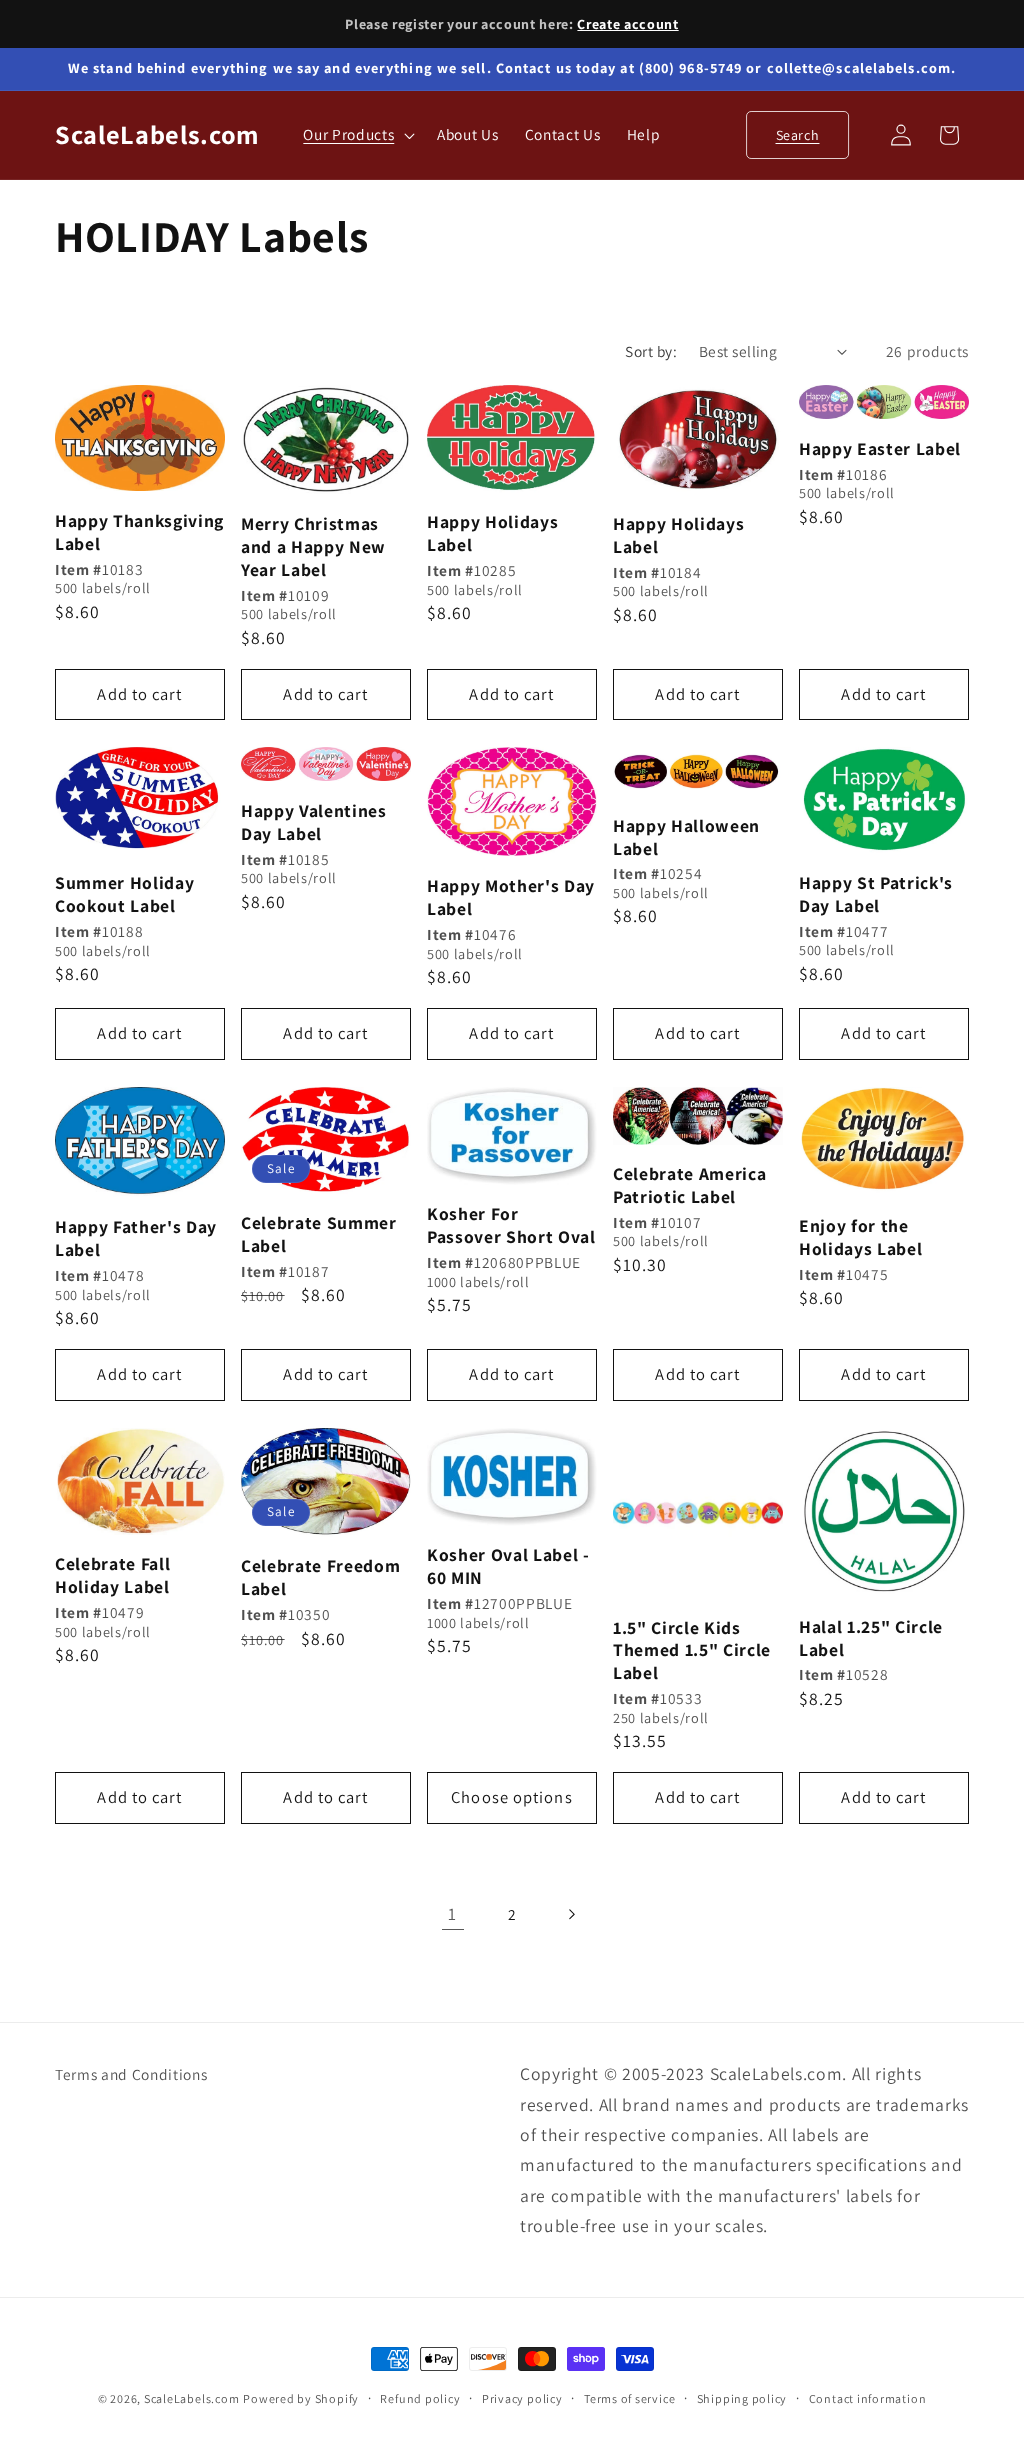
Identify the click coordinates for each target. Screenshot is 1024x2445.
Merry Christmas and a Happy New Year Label (313, 547)
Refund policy (420, 2398)
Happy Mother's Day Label (511, 897)
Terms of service (629, 2398)
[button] (357, 135)
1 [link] (452, 1913)
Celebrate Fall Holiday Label (112, 1575)
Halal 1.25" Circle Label (871, 1638)
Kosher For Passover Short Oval (511, 1225)
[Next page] (571, 1914)
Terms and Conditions (131, 2074)
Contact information (868, 2398)
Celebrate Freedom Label (320, 1577)
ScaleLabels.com (192, 2398)
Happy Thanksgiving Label (139, 532)
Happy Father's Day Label (136, 1238)
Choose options (511, 1797)
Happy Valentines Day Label (314, 822)
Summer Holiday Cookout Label (124, 894)
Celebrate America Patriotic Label (689, 1185)
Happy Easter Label (880, 449)
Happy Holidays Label (492, 533)
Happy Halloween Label (686, 837)
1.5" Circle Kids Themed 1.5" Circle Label (692, 1651)
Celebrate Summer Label (319, 1234)
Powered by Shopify (301, 2398)
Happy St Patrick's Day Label (876, 894)
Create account (627, 24)
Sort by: (651, 351)
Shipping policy (742, 2398)
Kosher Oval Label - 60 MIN (508, 1566)
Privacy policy (522, 2398)
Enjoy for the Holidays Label (860, 1237)
